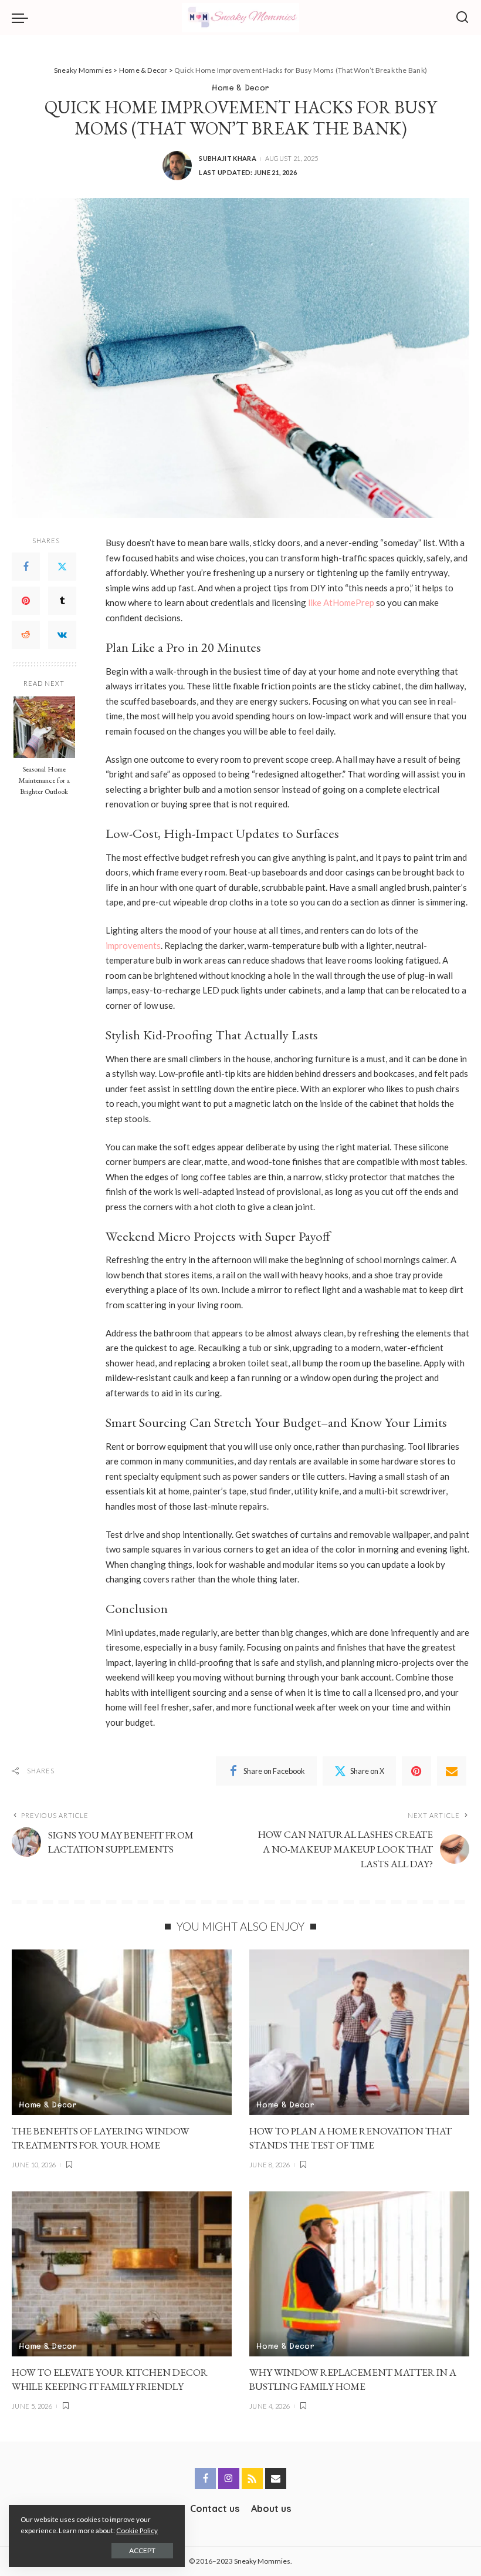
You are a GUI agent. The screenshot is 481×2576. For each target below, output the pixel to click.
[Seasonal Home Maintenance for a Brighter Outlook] (44, 727)
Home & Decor (241, 87)
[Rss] (252, 2479)
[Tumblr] (62, 601)
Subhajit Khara (228, 158)
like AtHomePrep (341, 602)
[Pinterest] (26, 601)
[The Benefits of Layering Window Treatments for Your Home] (122, 2032)
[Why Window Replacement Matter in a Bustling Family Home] (359, 2274)
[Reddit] (26, 635)
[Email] (452, 1771)
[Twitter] (62, 567)
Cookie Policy (137, 2530)
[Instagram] (229, 2479)
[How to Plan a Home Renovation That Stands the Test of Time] (359, 2032)
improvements (133, 945)
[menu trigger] (23, 18)
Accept (142, 2550)
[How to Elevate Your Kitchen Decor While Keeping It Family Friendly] (122, 2274)
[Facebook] (26, 567)
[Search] (462, 18)
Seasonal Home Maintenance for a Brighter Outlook (44, 780)
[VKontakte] (62, 635)
